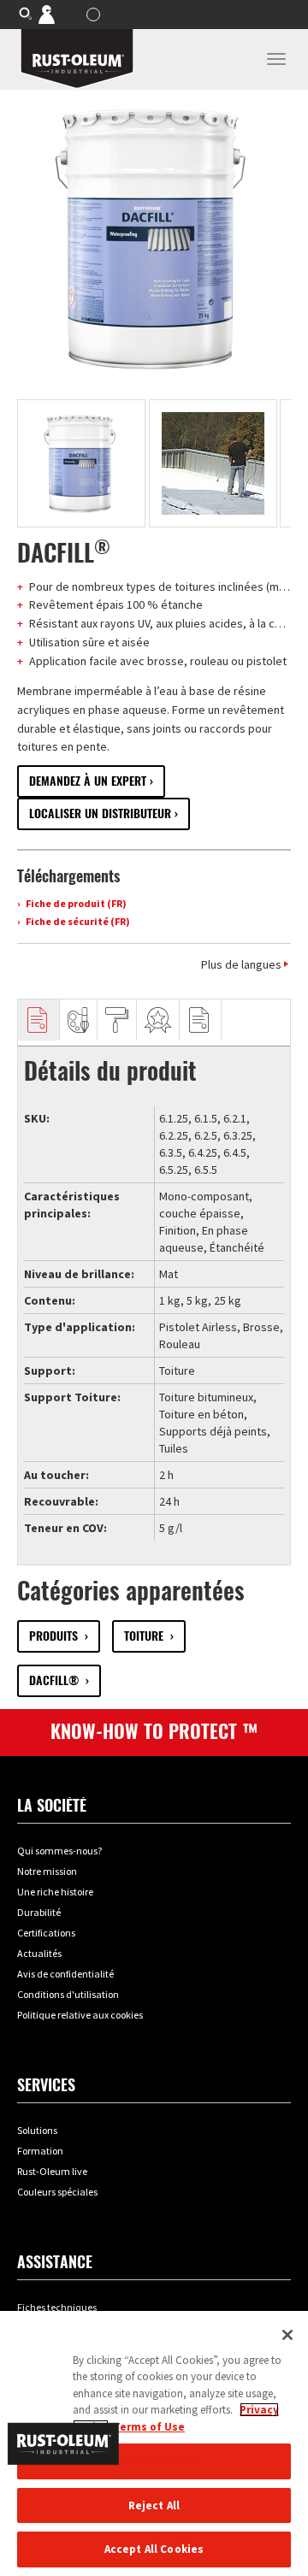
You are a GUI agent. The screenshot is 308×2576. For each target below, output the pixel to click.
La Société (52, 1805)
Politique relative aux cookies (80, 2015)
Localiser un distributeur (100, 813)
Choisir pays (95, 15)
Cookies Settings (154, 2461)
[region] (154, 2443)
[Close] (287, 2335)
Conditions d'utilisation (68, 1994)
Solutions (37, 2130)
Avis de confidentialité (65, 1974)
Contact (59, 14)
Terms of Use (149, 2427)
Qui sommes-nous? (59, 1851)
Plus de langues (241, 964)
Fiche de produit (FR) (75, 903)
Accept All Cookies (154, 2549)
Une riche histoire (55, 1892)
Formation (40, 2151)
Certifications (46, 1933)
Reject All (154, 2505)
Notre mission (47, 1871)
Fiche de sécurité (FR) (77, 921)
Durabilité (39, 1912)
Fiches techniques (57, 2307)
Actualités (39, 1953)
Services (46, 2085)
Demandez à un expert (88, 781)
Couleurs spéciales (57, 2192)
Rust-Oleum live (52, 2171)
